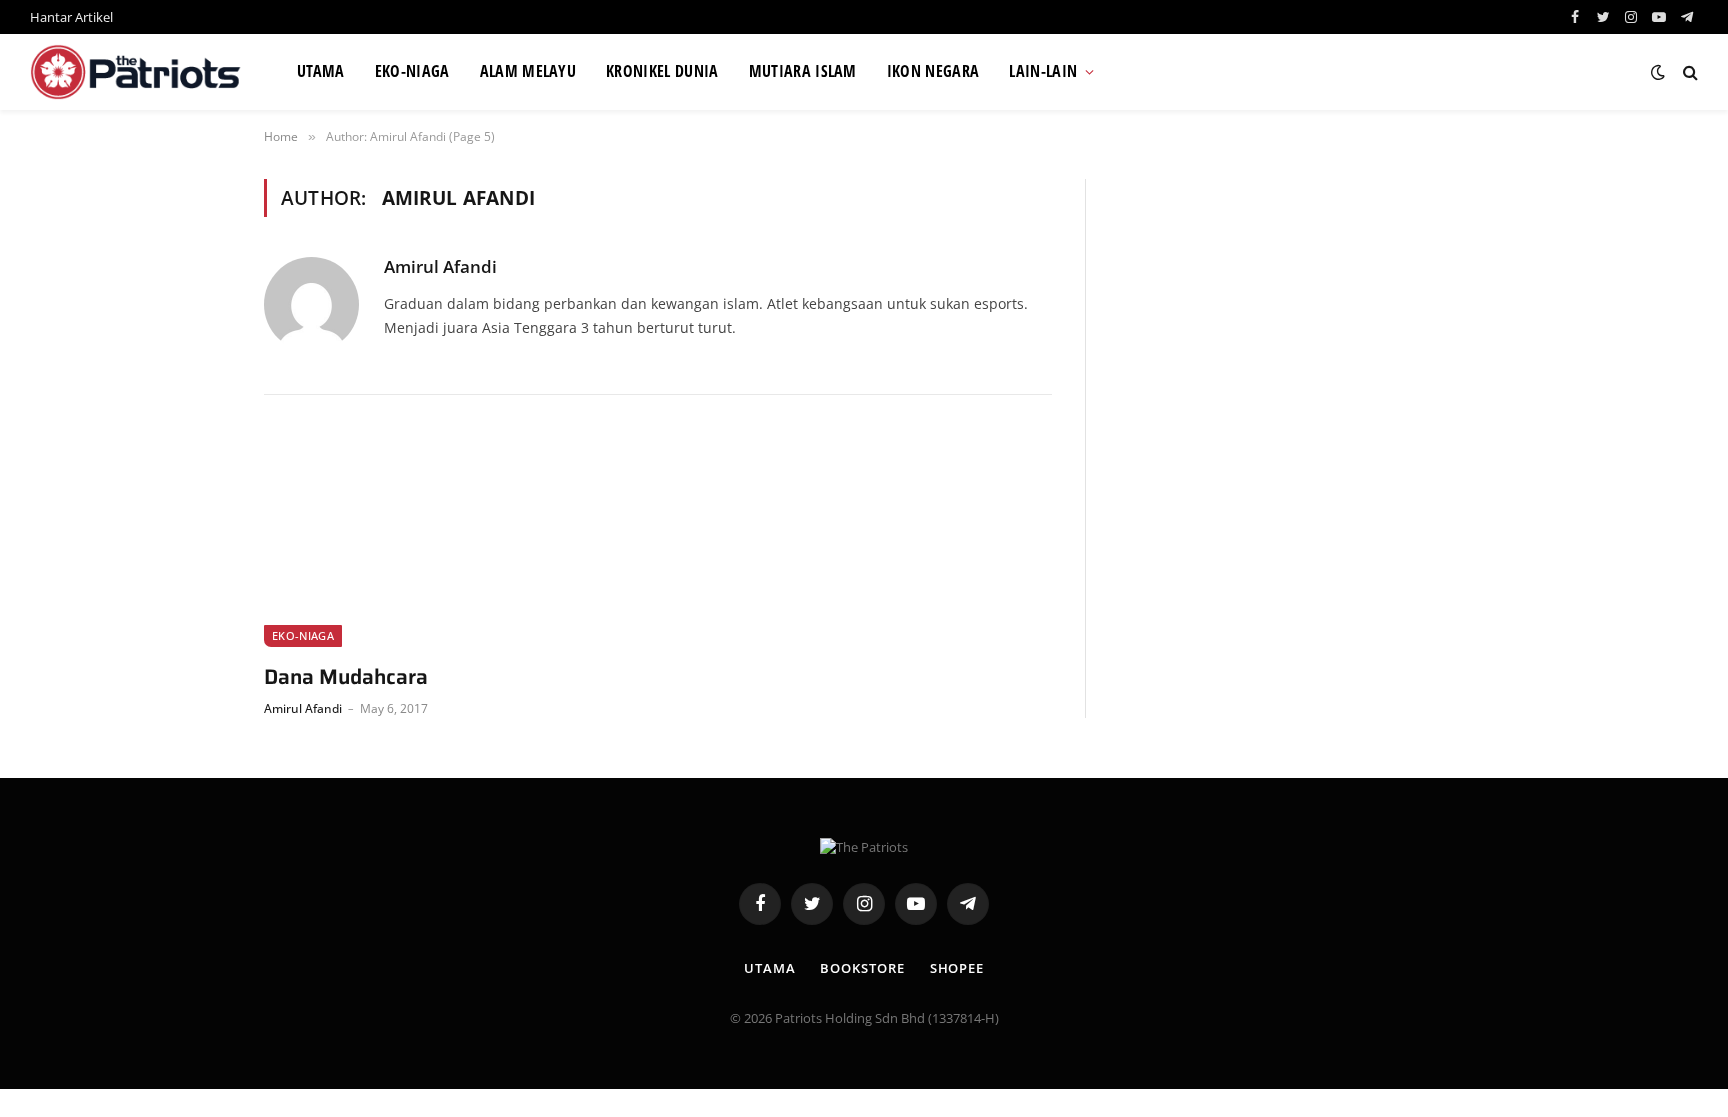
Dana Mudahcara (346, 677)
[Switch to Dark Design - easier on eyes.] (1658, 72)
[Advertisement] (1290, 319)
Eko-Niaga (412, 71)
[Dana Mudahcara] (452, 541)
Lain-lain (1043, 71)
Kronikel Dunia (662, 71)
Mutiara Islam (803, 71)
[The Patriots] (138, 72)
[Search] (1688, 72)
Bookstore (862, 968)
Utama (321, 71)
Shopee (957, 968)
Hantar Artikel (71, 17)
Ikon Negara (933, 71)
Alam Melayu (528, 71)
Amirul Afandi (440, 267)
